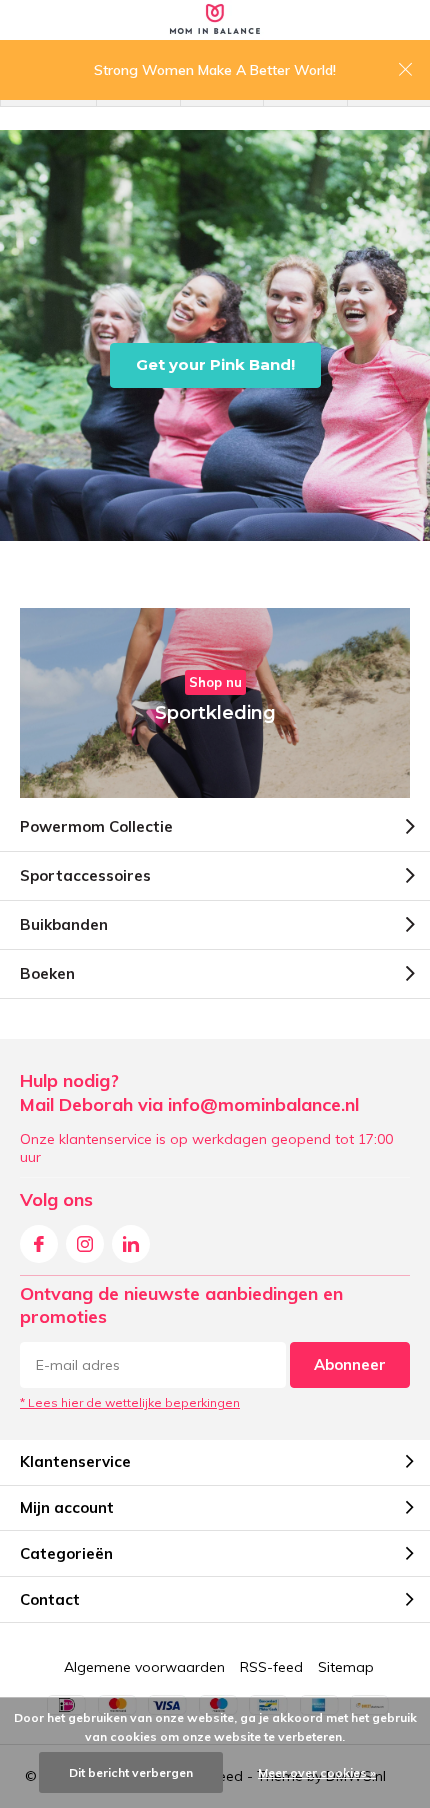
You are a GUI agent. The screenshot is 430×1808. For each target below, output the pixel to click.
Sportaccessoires (85, 875)
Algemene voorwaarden (144, 1667)
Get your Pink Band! (215, 364)
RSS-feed (271, 1667)
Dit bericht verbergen (131, 1772)
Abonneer (350, 1364)
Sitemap (346, 1667)
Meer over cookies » (317, 1772)
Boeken (47, 973)
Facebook (39, 1244)
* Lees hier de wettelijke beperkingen (130, 1402)
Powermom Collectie (96, 826)
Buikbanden (64, 924)
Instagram (85, 1244)
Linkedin (131, 1244)
